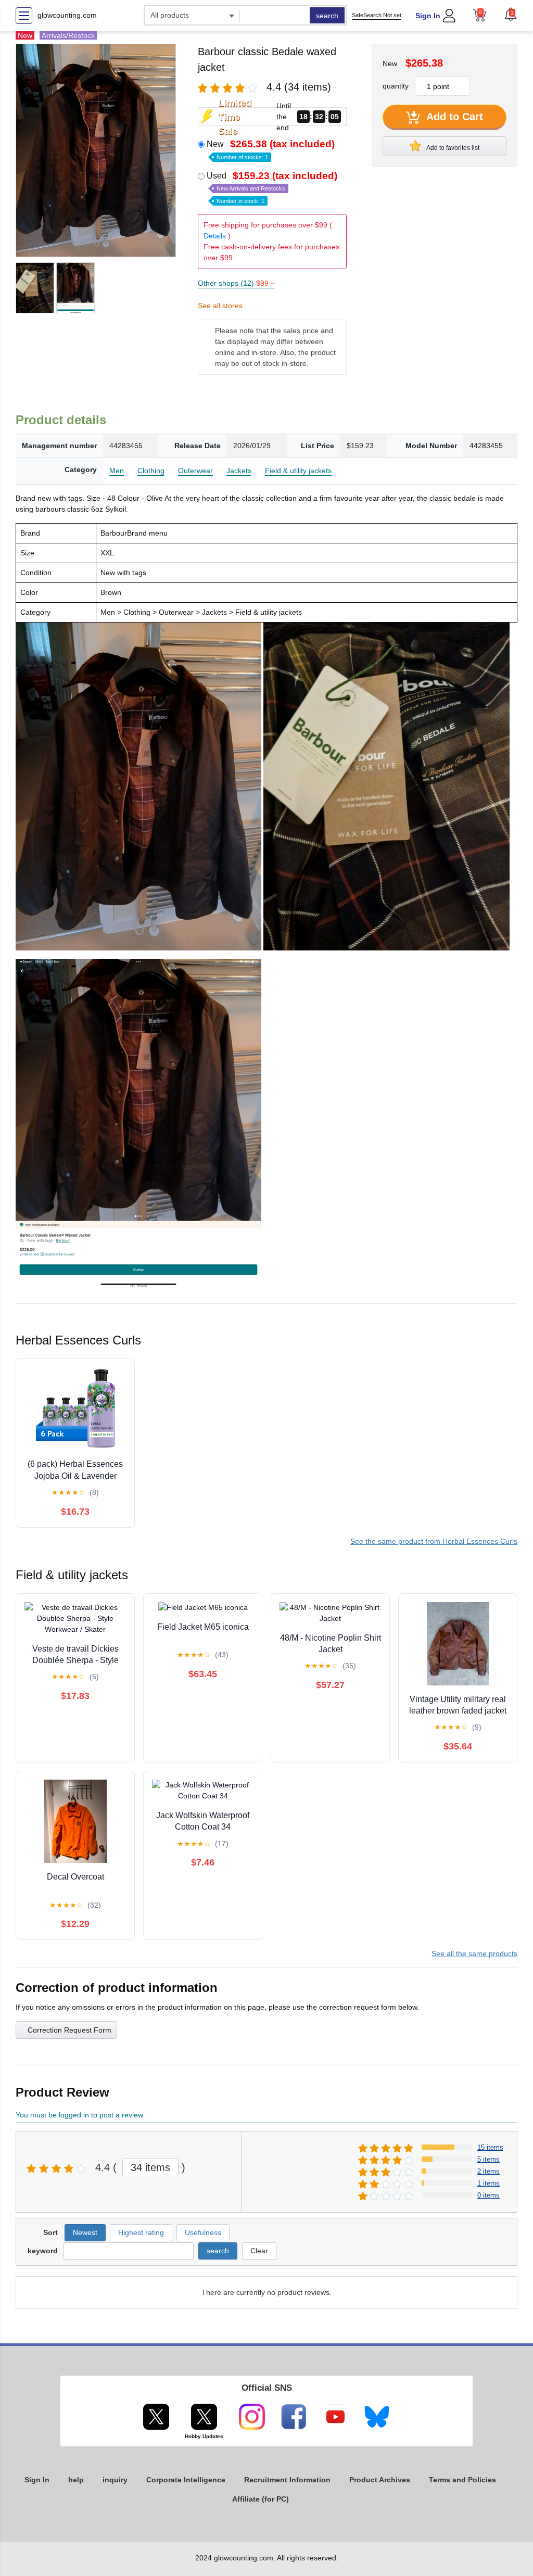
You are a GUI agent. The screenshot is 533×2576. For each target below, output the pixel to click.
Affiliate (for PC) (261, 2499)
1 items (488, 2183)
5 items (488, 2159)
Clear (259, 2251)
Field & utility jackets (298, 471)
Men (117, 471)
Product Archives (380, 2480)
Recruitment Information (287, 2480)
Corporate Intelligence (186, 2480)
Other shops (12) (236, 283)
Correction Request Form (69, 2030)
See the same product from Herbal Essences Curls (434, 1541)
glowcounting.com (67, 15)
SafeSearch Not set (377, 15)
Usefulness (203, 2232)
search (327, 16)
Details (215, 236)
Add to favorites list (452, 148)
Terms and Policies (462, 2480)
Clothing (151, 471)
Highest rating (141, 2232)
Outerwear (195, 471)
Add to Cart (453, 117)
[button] (511, 14)
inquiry (115, 2480)
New (271, 149)
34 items (150, 2167)
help (76, 2480)
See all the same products (474, 1953)
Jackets (239, 471)
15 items (490, 2147)
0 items (488, 2195)
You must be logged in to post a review (79, 2115)
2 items (488, 2171)
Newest (85, 2232)
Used (272, 187)
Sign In (428, 16)
